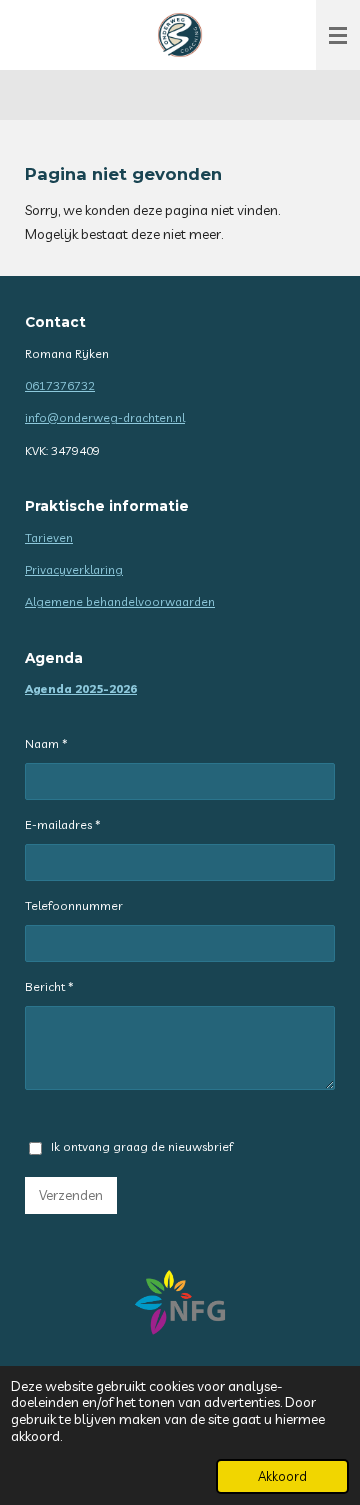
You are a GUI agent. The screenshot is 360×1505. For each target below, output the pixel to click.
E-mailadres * (63, 824)
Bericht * (49, 986)
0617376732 (60, 385)
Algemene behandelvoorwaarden (120, 601)
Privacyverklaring (74, 569)
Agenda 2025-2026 (81, 688)
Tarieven (49, 537)
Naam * (46, 743)
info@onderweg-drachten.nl (105, 417)
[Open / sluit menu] (338, 35)
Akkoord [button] (282, 1476)
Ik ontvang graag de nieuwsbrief (142, 1146)
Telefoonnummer (74, 905)
